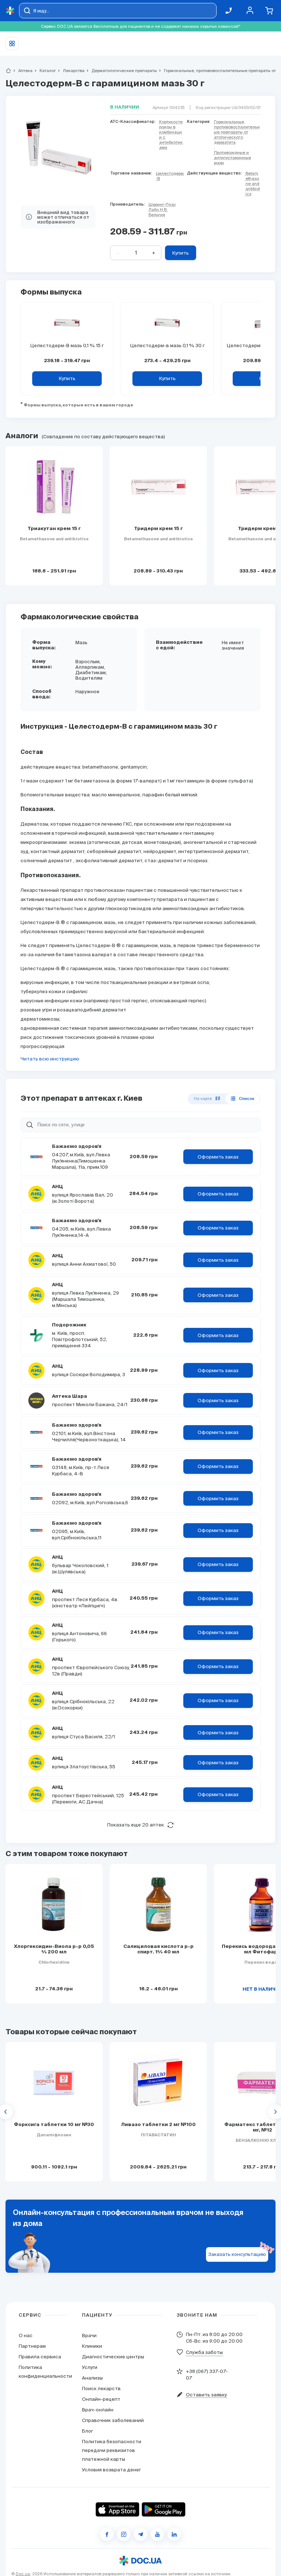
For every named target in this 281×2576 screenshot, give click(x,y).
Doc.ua (23, 2574)
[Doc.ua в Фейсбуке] (107, 2534)
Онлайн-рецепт (101, 2399)
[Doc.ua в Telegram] (140, 2534)
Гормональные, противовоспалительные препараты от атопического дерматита (237, 132)
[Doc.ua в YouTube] (157, 2534)
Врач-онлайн (98, 2410)
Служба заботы (204, 2352)
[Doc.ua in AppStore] (117, 2509)
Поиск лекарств (101, 2389)
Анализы (92, 2378)
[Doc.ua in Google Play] (164, 2509)
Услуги (90, 2367)
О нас (26, 2335)
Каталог (45, 71)
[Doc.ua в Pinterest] (174, 2534)
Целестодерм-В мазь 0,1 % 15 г (67, 346)
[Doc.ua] (10, 11)
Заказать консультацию (237, 2254)
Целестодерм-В (170, 176)
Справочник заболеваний (113, 2420)
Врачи (89, 2335)
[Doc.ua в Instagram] (124, 2534)
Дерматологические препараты (121, 71)
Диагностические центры (113, 2357)
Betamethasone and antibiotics (253, 184)
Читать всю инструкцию (50, 1059)
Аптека (22, 71)
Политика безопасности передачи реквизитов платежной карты (112, 2450)
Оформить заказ (218, 1157)
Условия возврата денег (111, 2470)
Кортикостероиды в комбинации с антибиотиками (171, 135)
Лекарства (71, 71)
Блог (87, 2431)
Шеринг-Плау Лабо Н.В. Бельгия (162, 210)
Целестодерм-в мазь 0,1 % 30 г (167, 346)
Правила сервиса (40, 2357)
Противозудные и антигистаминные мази (233, 158)
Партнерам (32, 2346)
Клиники (92, 2346)
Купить (181, 253)
